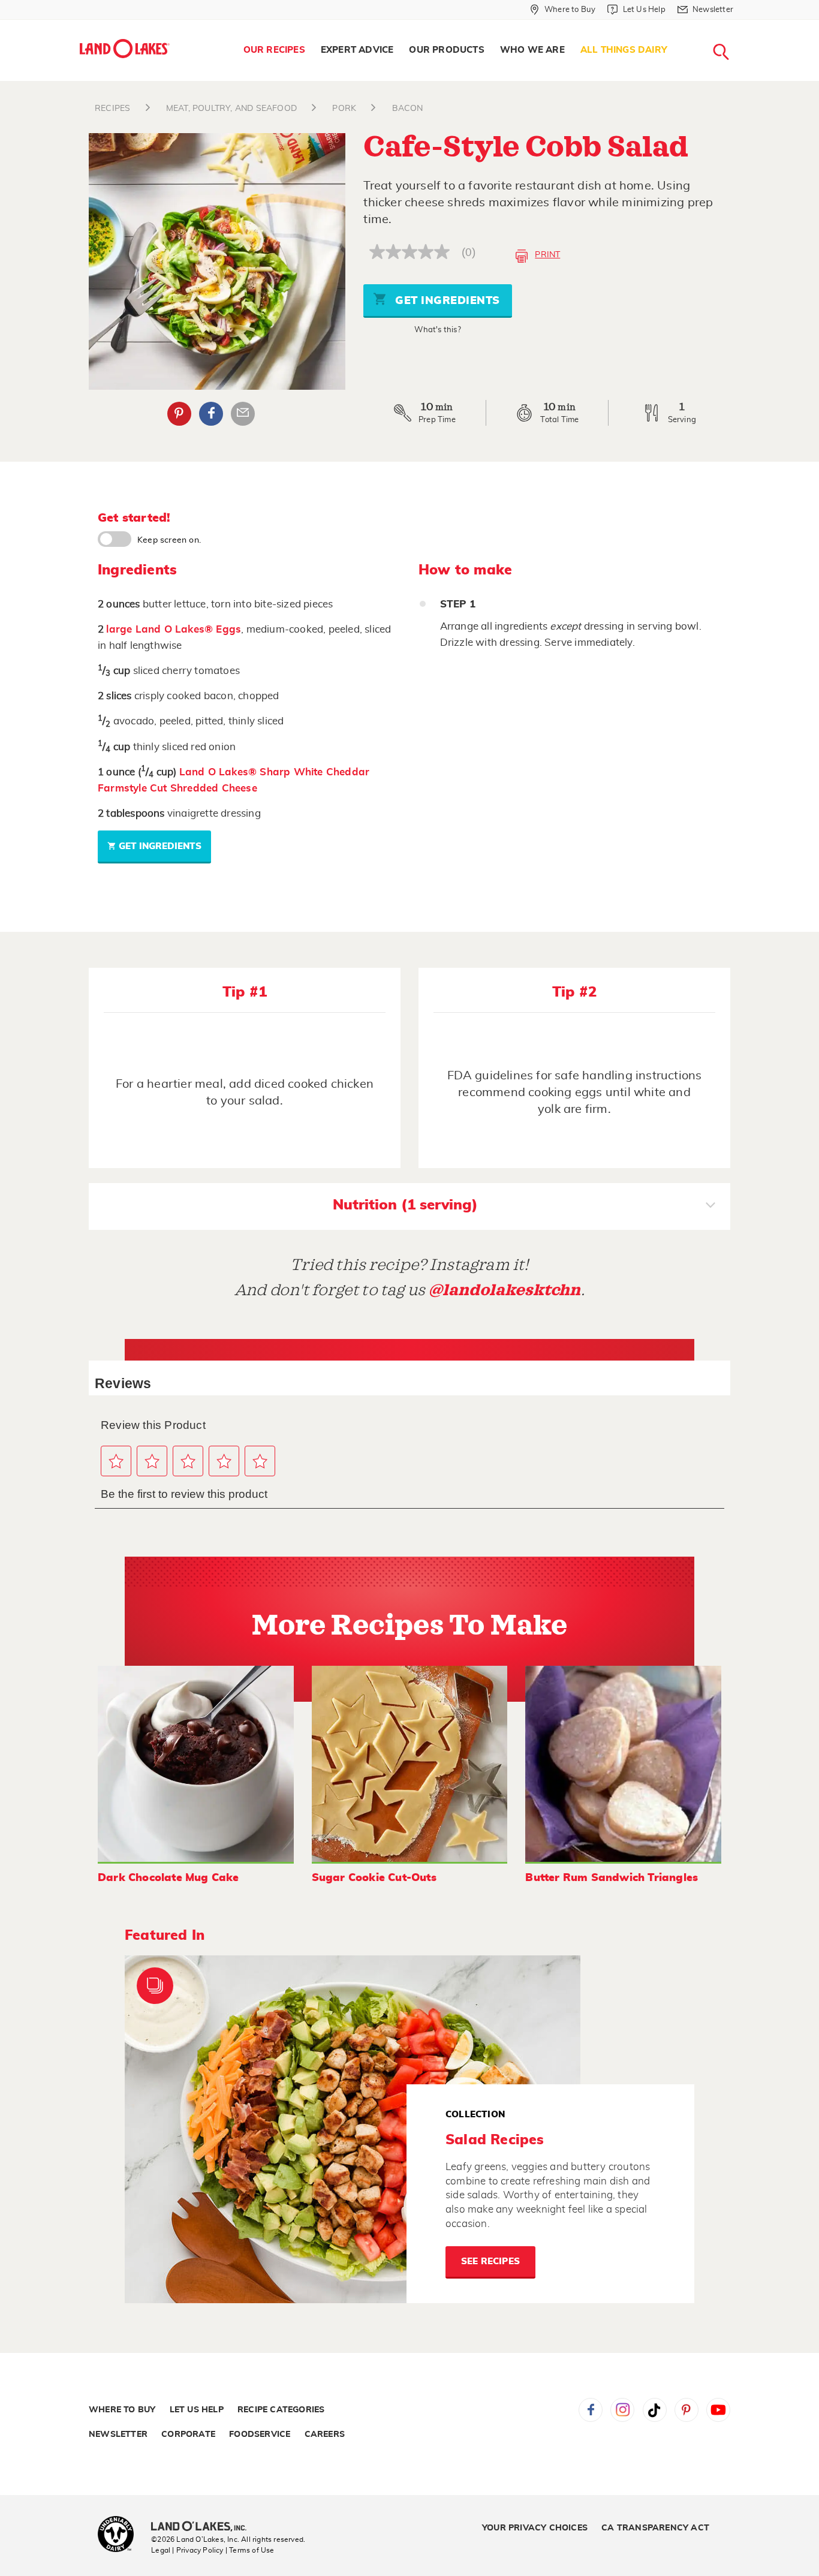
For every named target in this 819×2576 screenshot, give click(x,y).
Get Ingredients (446, 301)
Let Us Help (197, 2410)
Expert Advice (357, 50)
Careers (325, 2434)
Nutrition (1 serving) (405, 1205)
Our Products (446, 50)
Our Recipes (274, 50)
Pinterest (179, 414)
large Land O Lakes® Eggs (174, 629)
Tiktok (655, 2410)
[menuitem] (274, 50)
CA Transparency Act (655, 2528)
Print (547, 255)
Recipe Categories (281, 2410)
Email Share (243, 414)
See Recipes (490, 2261)
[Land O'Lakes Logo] (125, 49)
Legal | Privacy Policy (187, 2550)
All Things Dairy (624, 50)
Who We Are (532, 50)
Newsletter (118, 2434)
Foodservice (260, 2434)
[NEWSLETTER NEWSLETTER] (742, 25)
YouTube (718, 2410)
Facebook (211, 414)
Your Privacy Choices (535, 2528)
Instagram (622, 2410)
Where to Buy (122, 2410)
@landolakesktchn (505, 1290)
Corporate (188, 2434)
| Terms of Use (250, 2550)
